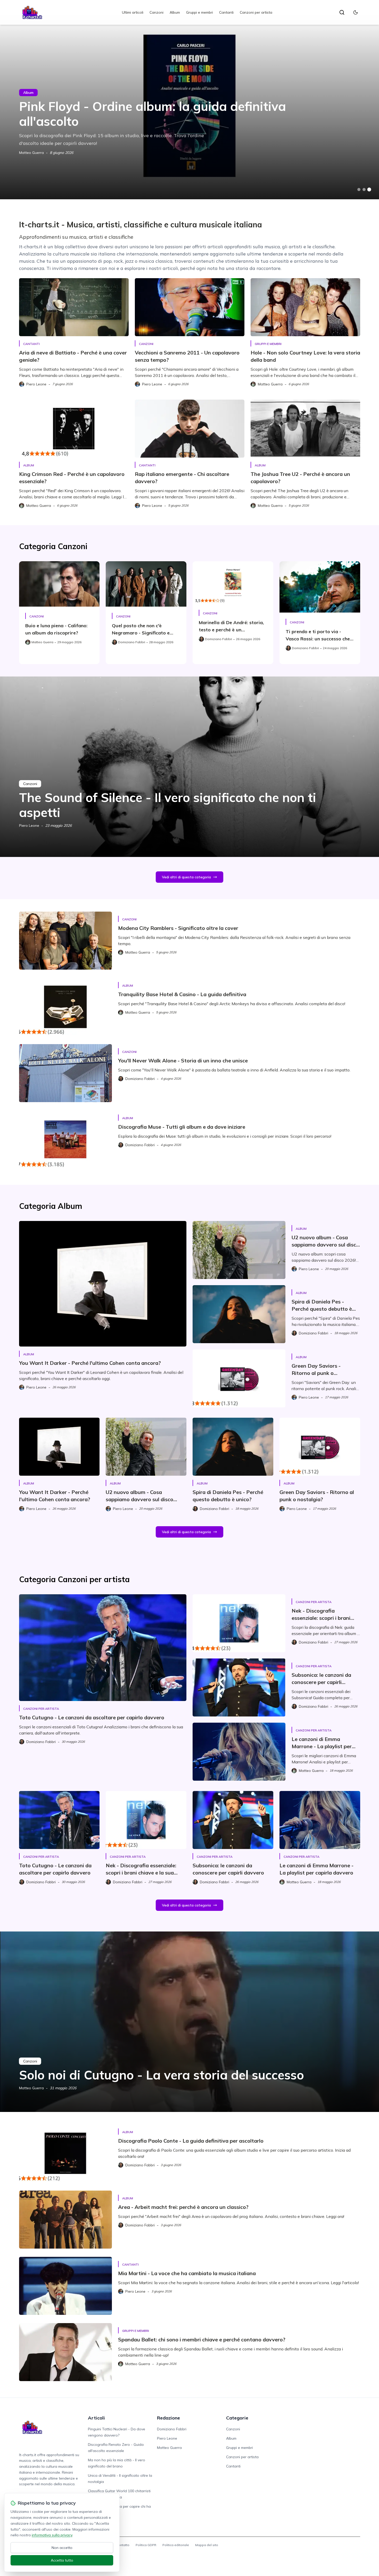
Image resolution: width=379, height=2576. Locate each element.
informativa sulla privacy (52, 2535)
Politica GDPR (146, 2545)
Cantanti (226, 12)
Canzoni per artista (256, 12)
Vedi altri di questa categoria (186, 877)
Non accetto (62, 2548)
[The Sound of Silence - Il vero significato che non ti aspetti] (190, 767)
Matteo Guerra (31, 153)
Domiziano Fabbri (172, 2429)
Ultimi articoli (133, 12)
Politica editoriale (176, 2545)
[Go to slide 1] (359, 189)
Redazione (168, 2418)
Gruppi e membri (200, 12)
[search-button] (342, 12)
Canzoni (156, 12)
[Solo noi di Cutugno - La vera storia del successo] (190, 2022)
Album (175, 12)
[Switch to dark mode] (356, 12)
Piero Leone (29, 825)
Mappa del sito (207, 2545)
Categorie (237, 2418)
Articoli (96, 2418)
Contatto (123, 2545)
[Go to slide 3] (369, 190)
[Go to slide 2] (364, 189)
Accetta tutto (62, 2560)
